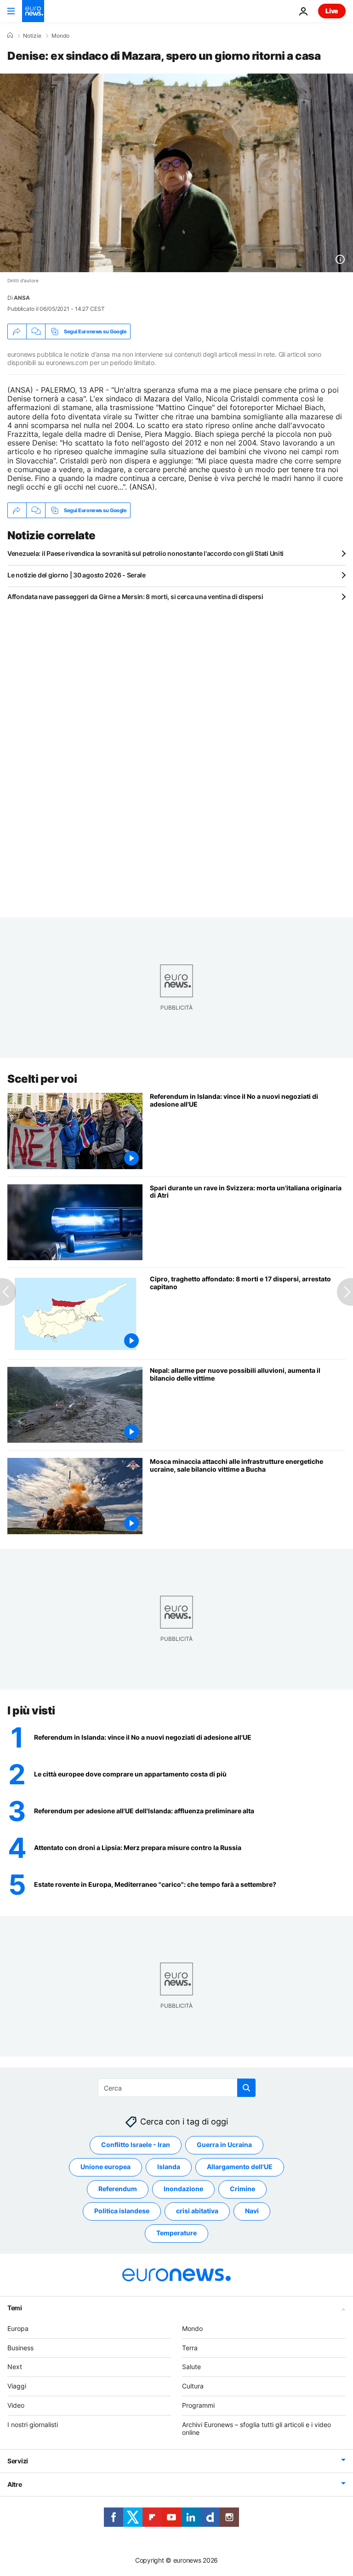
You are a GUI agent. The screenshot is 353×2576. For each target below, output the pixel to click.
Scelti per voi (42, 1079)
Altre (15, 2485)
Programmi (198, 2405)
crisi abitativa (197, 2211)
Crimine (242, 2189)
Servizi (18, 2461)
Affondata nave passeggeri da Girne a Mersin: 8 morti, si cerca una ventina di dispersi (135, 597)
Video (16, 2405)
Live (332, 11)
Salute (191, 2367)
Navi (252, 2211)
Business (20, 2348)
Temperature (176, 2233)
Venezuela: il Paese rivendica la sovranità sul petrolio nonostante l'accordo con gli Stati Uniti (145, 553)
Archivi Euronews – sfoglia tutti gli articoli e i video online (256, 2428)
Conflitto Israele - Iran (136, 2145)
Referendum (118, 2189)
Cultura (193, 2386)
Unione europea (105, 2167)
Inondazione (183, 2189)
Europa (18, 2328)
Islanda (169, 2167)
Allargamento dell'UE (240, 2167)
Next (15, 2367)
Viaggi (17, 2386)
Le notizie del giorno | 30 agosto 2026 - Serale (77, 575)
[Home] (10, 35)
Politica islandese (122, 2211)
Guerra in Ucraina (224, 2145)
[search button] (246, 2088)
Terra (190, 2348)
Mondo (60, 36)
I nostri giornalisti (33, 2425)
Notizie (32, 36)
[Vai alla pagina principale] (33, 11)
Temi (15, 2308)
